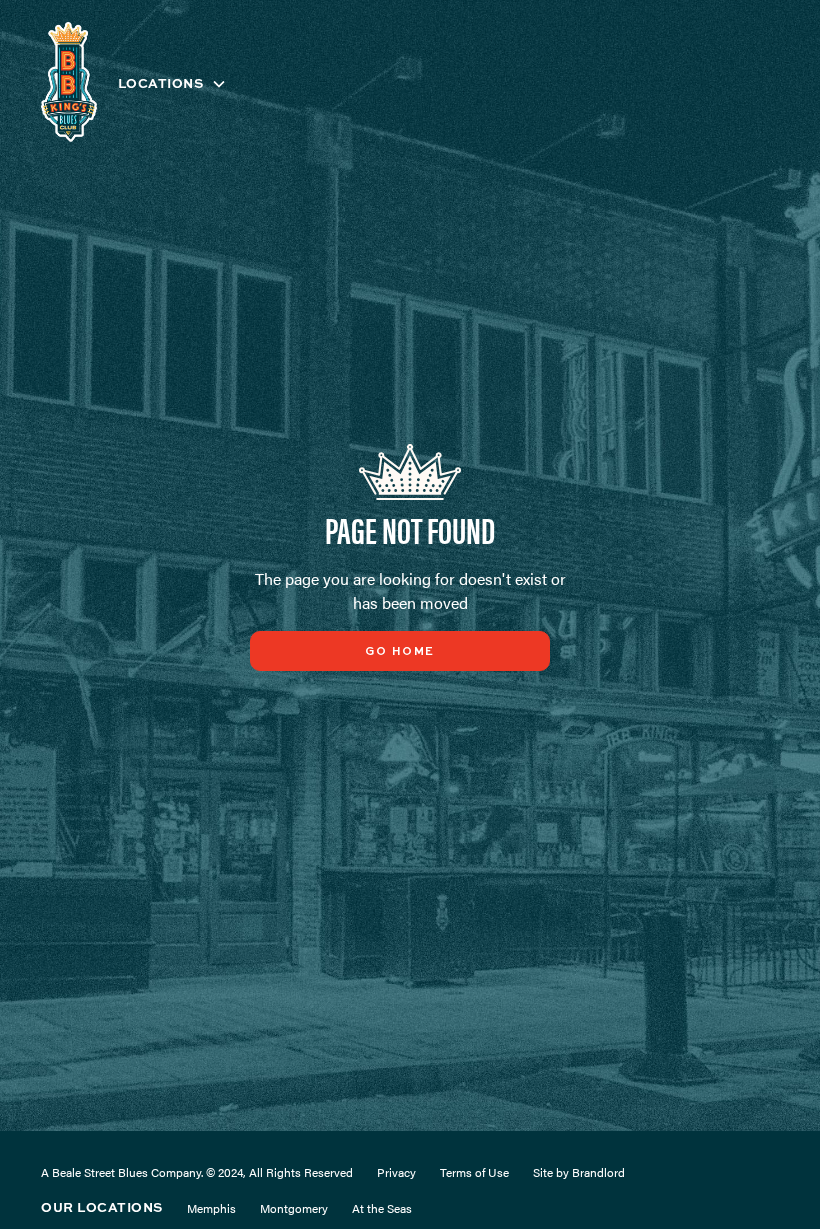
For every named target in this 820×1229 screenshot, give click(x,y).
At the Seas (382, 1208)
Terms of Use (474, 1172)
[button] (181, 83)
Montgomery (294, 1208)
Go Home (400, 652)
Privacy (396, 1172)
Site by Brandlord (579, 1172)
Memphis (211, 1208)
